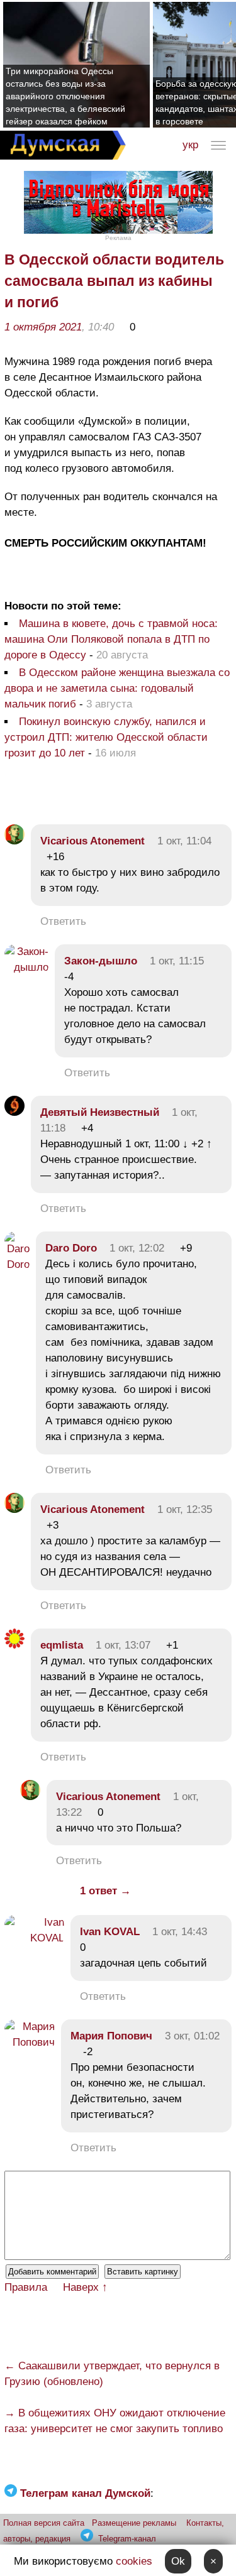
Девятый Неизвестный (100, 1112)
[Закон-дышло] (26, 967)
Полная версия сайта (44, 2523)
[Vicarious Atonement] (14, 841)
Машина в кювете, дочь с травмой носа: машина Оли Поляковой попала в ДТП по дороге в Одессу (111, 639)
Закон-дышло (101, 961)
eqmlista (62, 1645)
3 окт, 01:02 (192, 2036)
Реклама (118, 238)
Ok (178, 2561)
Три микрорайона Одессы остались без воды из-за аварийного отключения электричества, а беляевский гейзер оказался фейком (65, 96)
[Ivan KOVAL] (34, 1938)
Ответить (63, 921)
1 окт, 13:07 (123, 1645)
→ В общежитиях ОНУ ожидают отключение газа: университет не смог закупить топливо (115, 2421)
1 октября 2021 (43, 327)
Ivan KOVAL (110, 1932)
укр (190, 145)
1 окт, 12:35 (185, 1509)
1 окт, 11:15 (177, 961)
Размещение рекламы (134, 2523)
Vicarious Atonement (93, 841)
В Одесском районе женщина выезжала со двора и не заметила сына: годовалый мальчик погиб (117, 688)
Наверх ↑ (85, 2287)
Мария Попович (111, 2036)
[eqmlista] (14, 1645)
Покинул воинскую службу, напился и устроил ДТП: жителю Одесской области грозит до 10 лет (106, 737)
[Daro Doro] (17, 1264)
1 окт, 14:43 (180, 1932)
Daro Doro (71, 1248)
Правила (26, 2287)
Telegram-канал (127, 2539)
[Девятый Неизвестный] (14, 1112)
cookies (134, 2561)
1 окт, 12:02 (137, 1248)
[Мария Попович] (30, 2042)
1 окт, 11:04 (184, 841)
